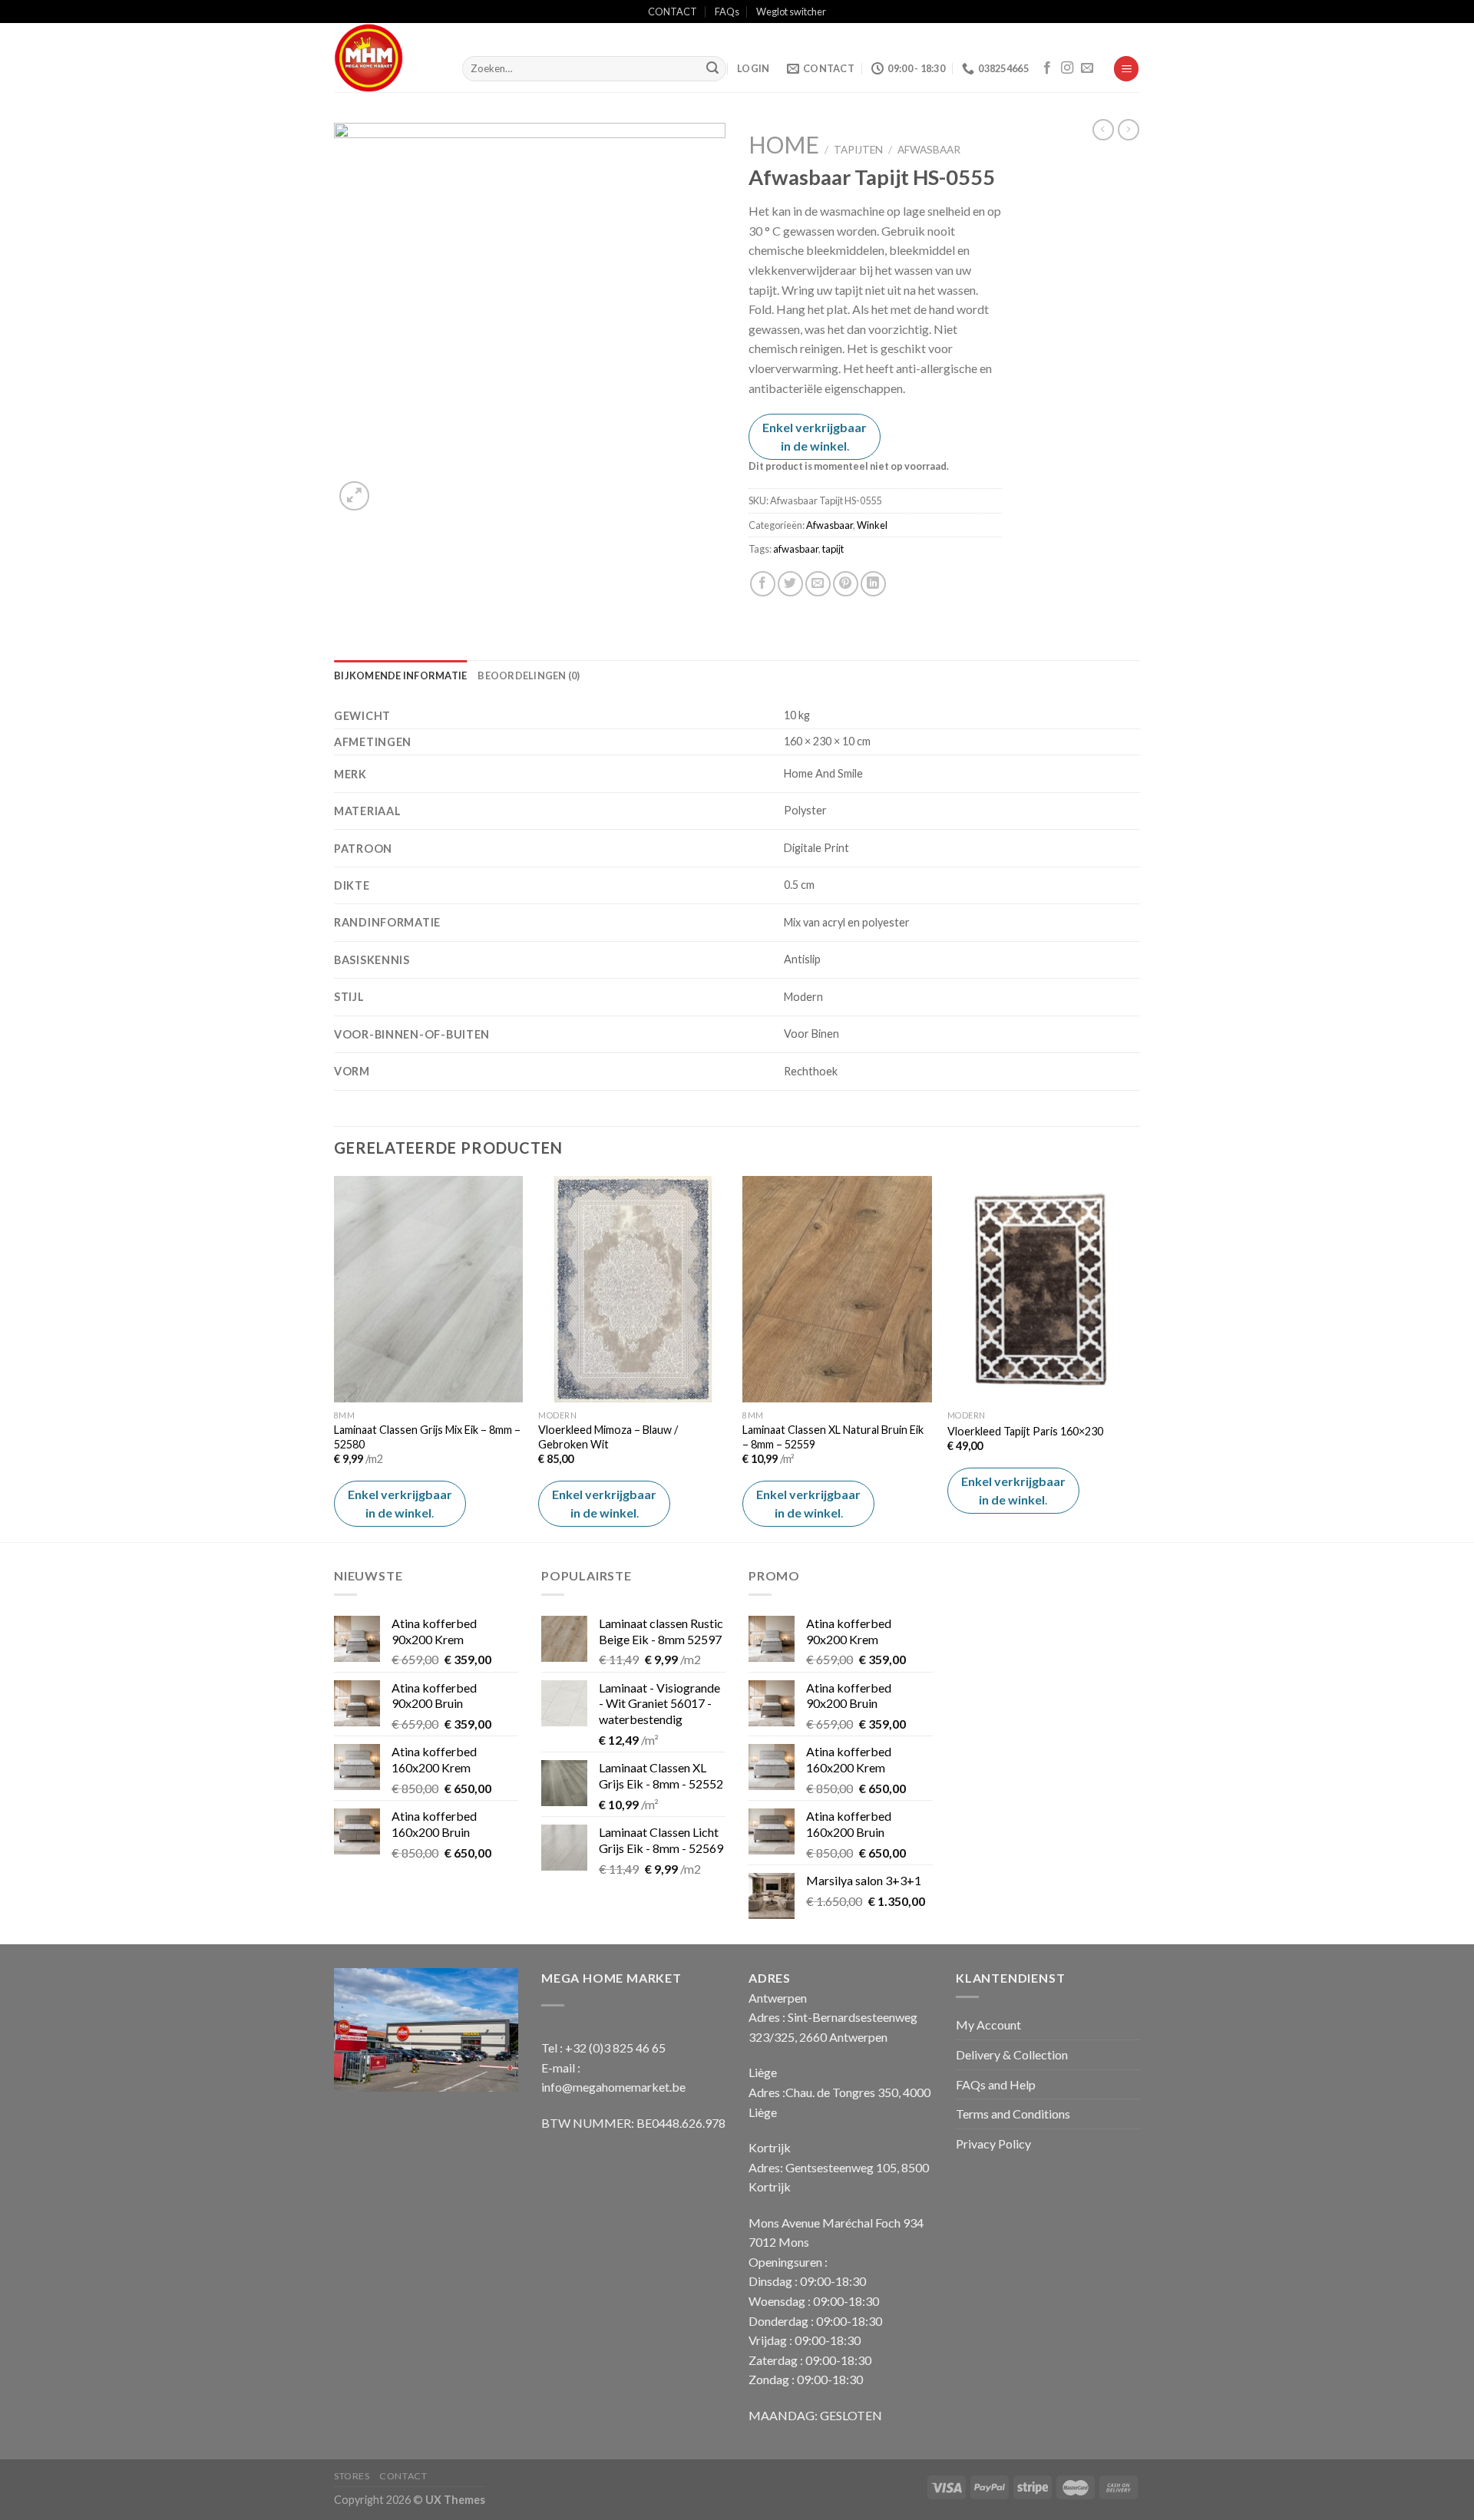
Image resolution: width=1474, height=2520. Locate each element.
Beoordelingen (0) (529, 675)
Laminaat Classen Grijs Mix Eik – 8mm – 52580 (427, 1437)
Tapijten (858, 150)
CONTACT (673, 12)
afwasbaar (796, 549)
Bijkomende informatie (400, 675)
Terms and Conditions (1013, 2114)
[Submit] (712, 69)
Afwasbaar (929, 150)
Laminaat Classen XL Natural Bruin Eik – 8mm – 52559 (833, 1437)
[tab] (400, 675)
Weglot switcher (791, 12)
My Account (988, 2025)
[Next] (1135, 1357)
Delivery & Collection (1012, 2054)
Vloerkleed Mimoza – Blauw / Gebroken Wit (608, 1437)
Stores (352, 2476)
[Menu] (1126, 69)
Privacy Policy (993, 2143)
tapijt (833, 549)
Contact (403, 2476)
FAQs (727, 12)
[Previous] (335, 1357)
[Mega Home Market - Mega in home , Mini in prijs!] (387, 58)
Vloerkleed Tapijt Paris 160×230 (1025, 1431)
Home (784, 144)
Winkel (872, 525)
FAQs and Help (996, 2084)
